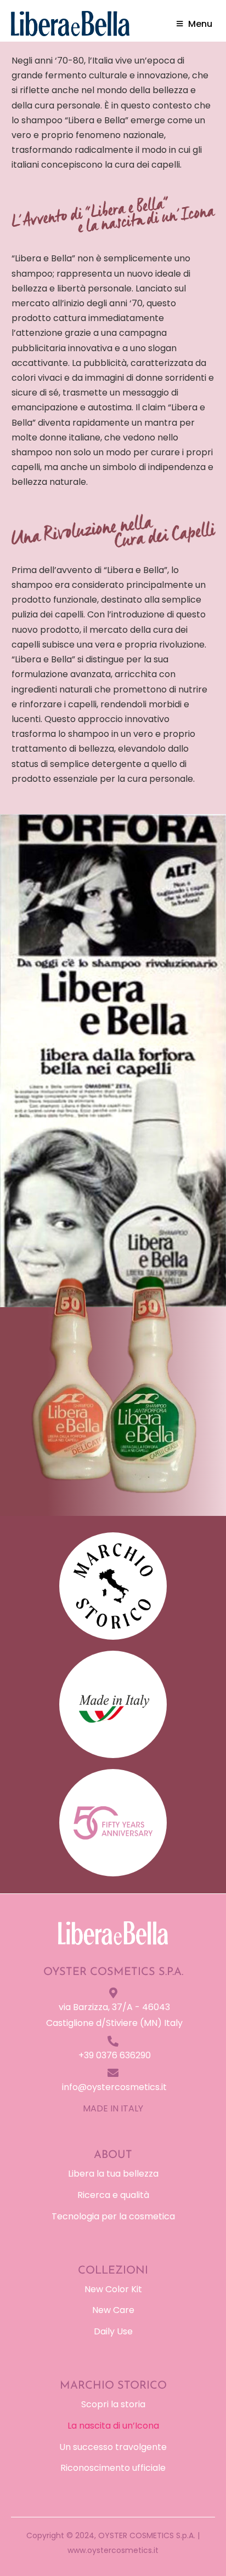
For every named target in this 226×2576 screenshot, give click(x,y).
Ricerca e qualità (113, 2195)
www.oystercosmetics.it (113, 2550)
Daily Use (113, 2331)
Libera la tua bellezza (113, 2174)
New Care (113, 2310)
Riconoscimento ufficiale (113, 2468)
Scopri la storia (113, 2404)
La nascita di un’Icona (113, 2426)
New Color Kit (113, 2289)
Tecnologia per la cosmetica (113, 2216)
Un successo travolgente (113, 2447)
